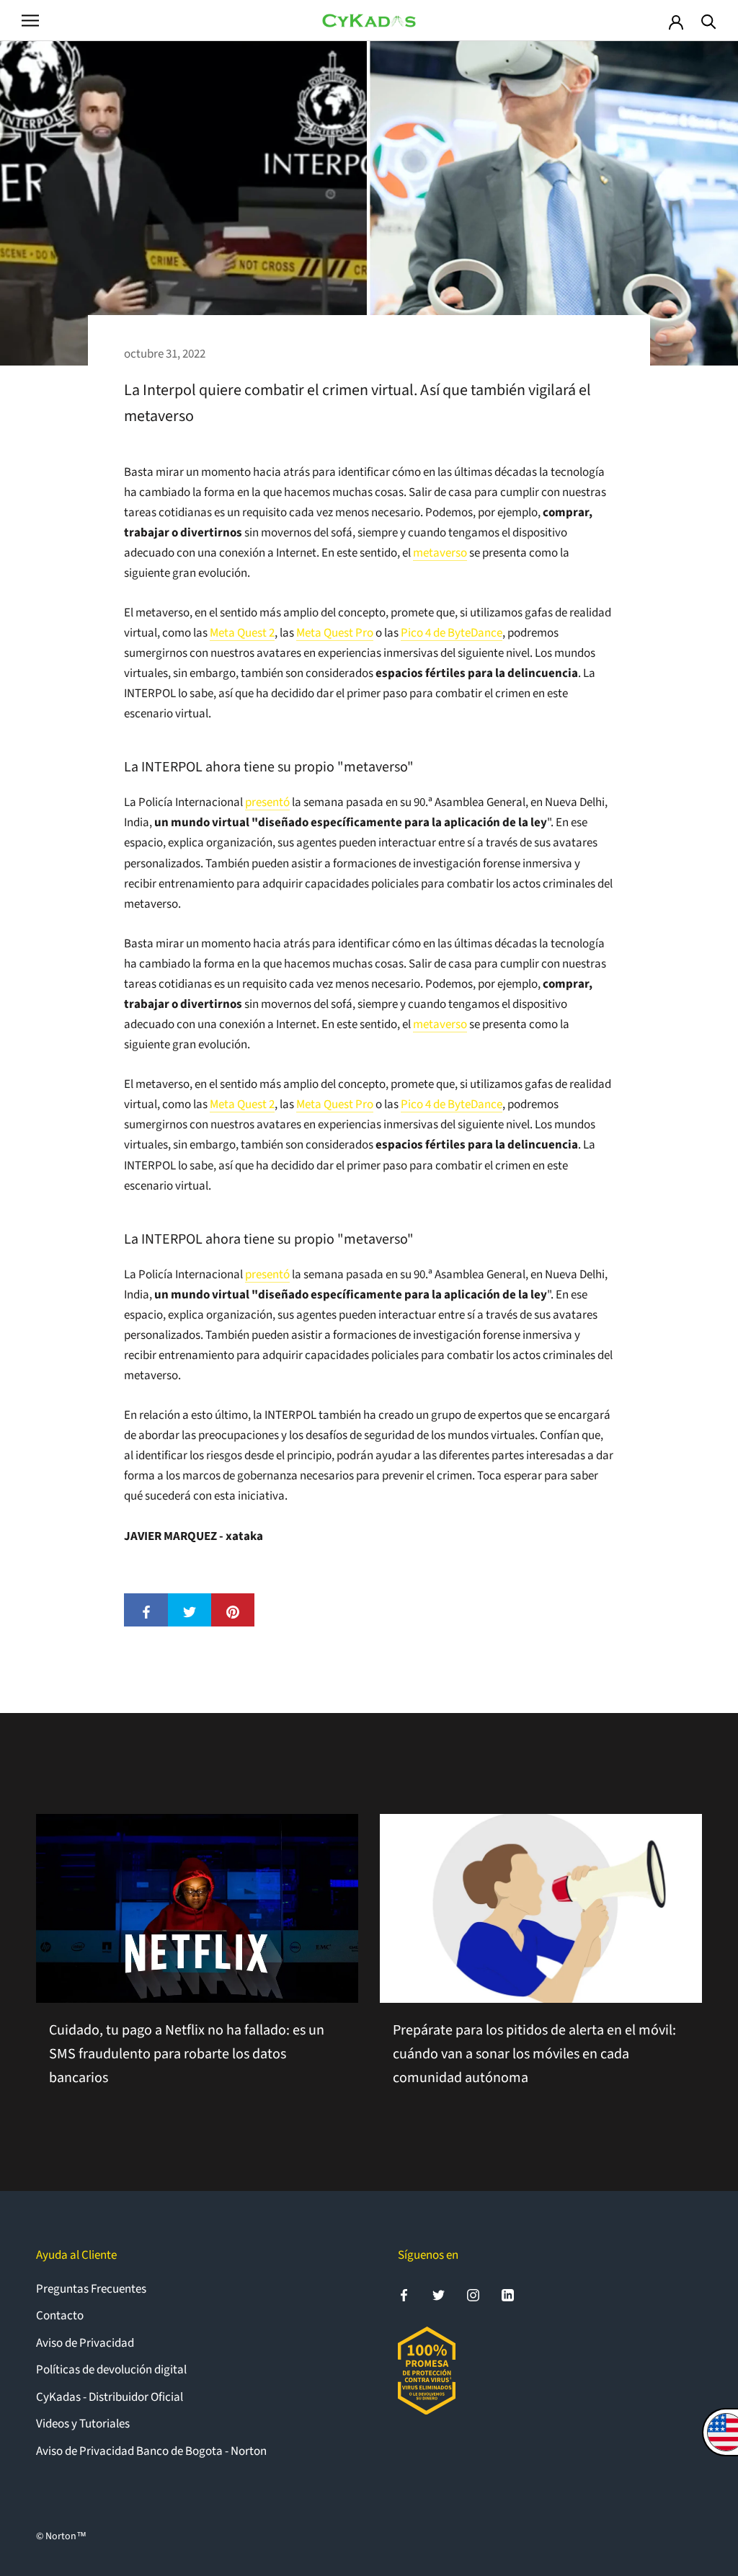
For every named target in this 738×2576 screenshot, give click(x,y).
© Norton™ (61, 2536)
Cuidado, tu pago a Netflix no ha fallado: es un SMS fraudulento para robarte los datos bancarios (187, 2054)
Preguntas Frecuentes (91, 2289)
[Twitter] (439, 2295)
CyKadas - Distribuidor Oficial (110, 2397)
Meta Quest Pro (335, 633)
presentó (267, 802)
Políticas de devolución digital (111, 2370)
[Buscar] (709, 21)
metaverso (440, 553)
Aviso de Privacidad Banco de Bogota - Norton (151, 2451)
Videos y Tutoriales (83, 2424)
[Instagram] (473, 2295)
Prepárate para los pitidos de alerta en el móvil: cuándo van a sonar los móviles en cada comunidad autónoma (534, 2054)
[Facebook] (404, 2295)
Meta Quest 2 (242, 633)
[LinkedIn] (508, 2295)
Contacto (60, 2316)
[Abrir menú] (30, 21)
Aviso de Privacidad (85, 2343)
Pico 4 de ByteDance (452, 633)
